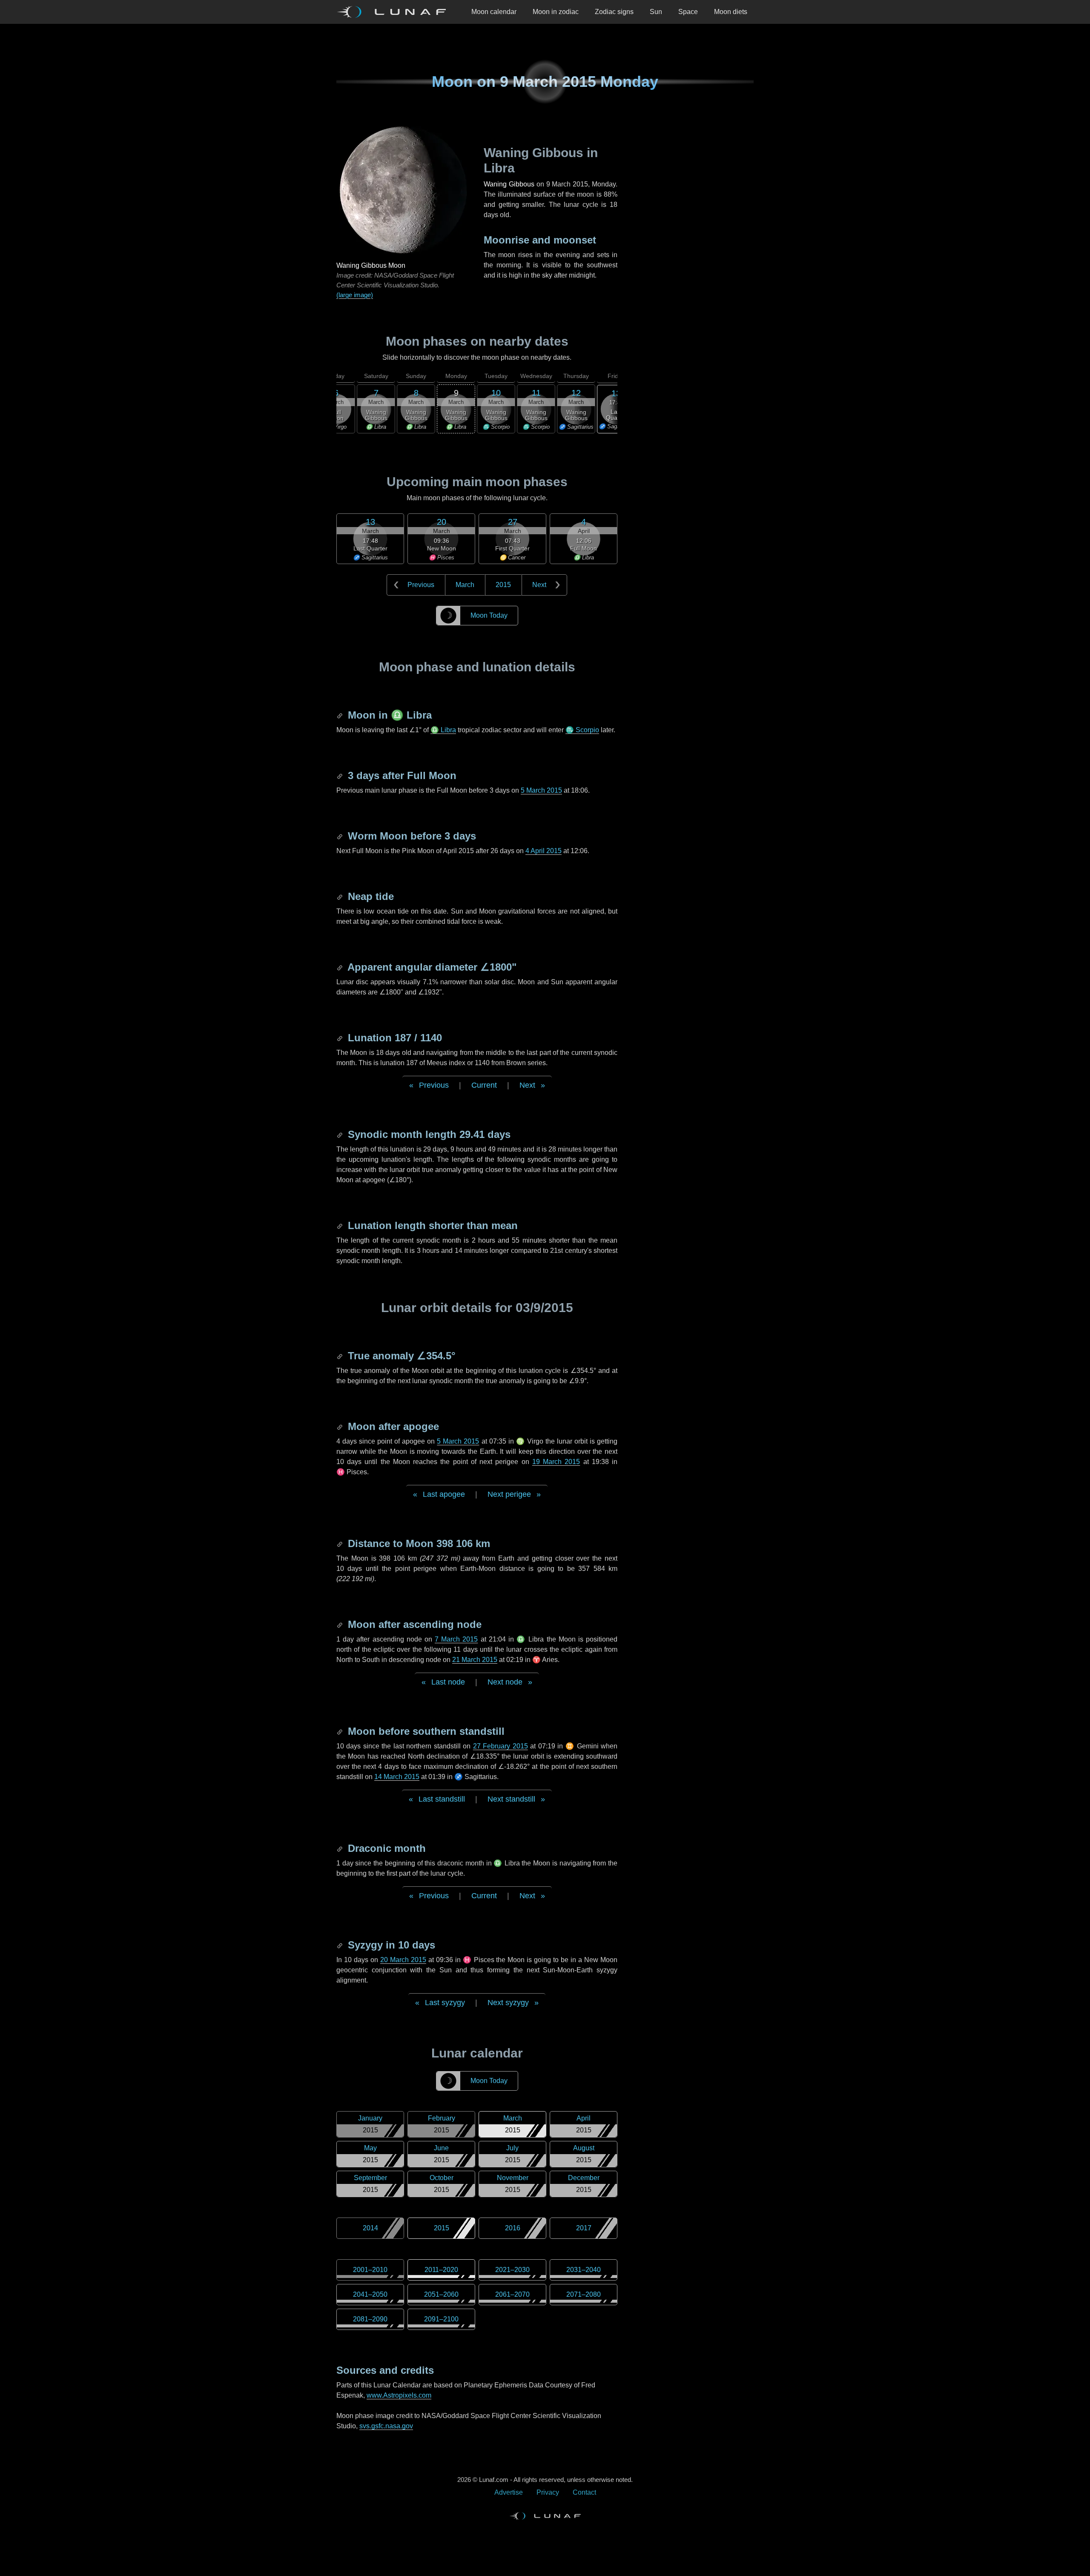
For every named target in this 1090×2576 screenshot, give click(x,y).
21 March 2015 (475, 1660)
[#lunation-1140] (341, 1038)
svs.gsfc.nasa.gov (386, 2426)
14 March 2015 (397, 1777)
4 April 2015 (544, 851)
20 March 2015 (403, 1960)
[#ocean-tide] (341, 896)
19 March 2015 (556, 1462)
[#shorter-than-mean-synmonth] (341, 1225)
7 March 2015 (456, 1639)
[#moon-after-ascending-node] (341, 1624)
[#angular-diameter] (341, 967)
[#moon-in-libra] (341, 715)
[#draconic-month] (341, 1848)
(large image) (355, 295)
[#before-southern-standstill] (341, 1731)
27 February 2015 (501, 1746)
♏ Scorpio (582, 730)
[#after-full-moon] (341, 775)
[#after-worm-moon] (341, 836)
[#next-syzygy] (341, 1945)
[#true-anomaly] (341, 1356)
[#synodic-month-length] (341, 1134)
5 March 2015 (541, 790)
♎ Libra (443, 730)
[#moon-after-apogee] (341, 1426)
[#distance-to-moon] (341, 1543)
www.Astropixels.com (399, 2395)
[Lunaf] (395, 12)
